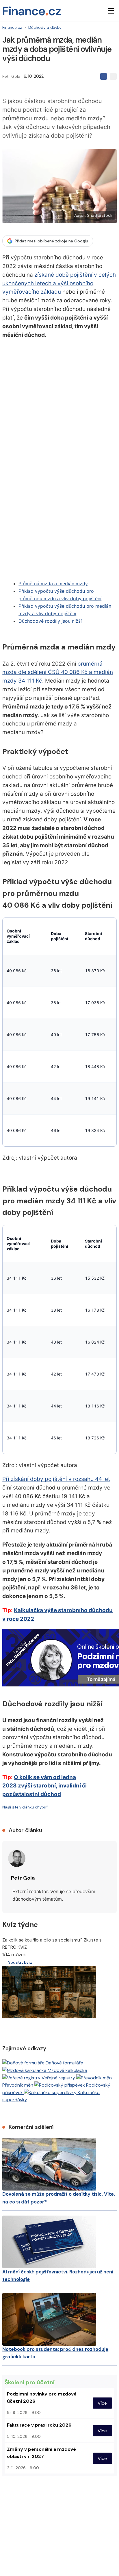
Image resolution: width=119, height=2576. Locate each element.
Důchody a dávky (45, 27)
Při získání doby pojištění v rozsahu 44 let (56, 1479)
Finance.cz (12, 27)
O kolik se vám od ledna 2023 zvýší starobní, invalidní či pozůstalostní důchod (44, 1786)
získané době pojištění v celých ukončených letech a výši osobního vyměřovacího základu (59, 283)
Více (102, 2403)
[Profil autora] (17, 1858)
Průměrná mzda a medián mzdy (53, 584)
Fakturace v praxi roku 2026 (39, 2425)
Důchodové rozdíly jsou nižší (50, 621)
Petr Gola (11, 76)
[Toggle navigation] (111, 11)
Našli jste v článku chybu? (25, 1807)
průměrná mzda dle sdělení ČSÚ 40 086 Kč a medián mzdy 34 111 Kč (58, 672)
